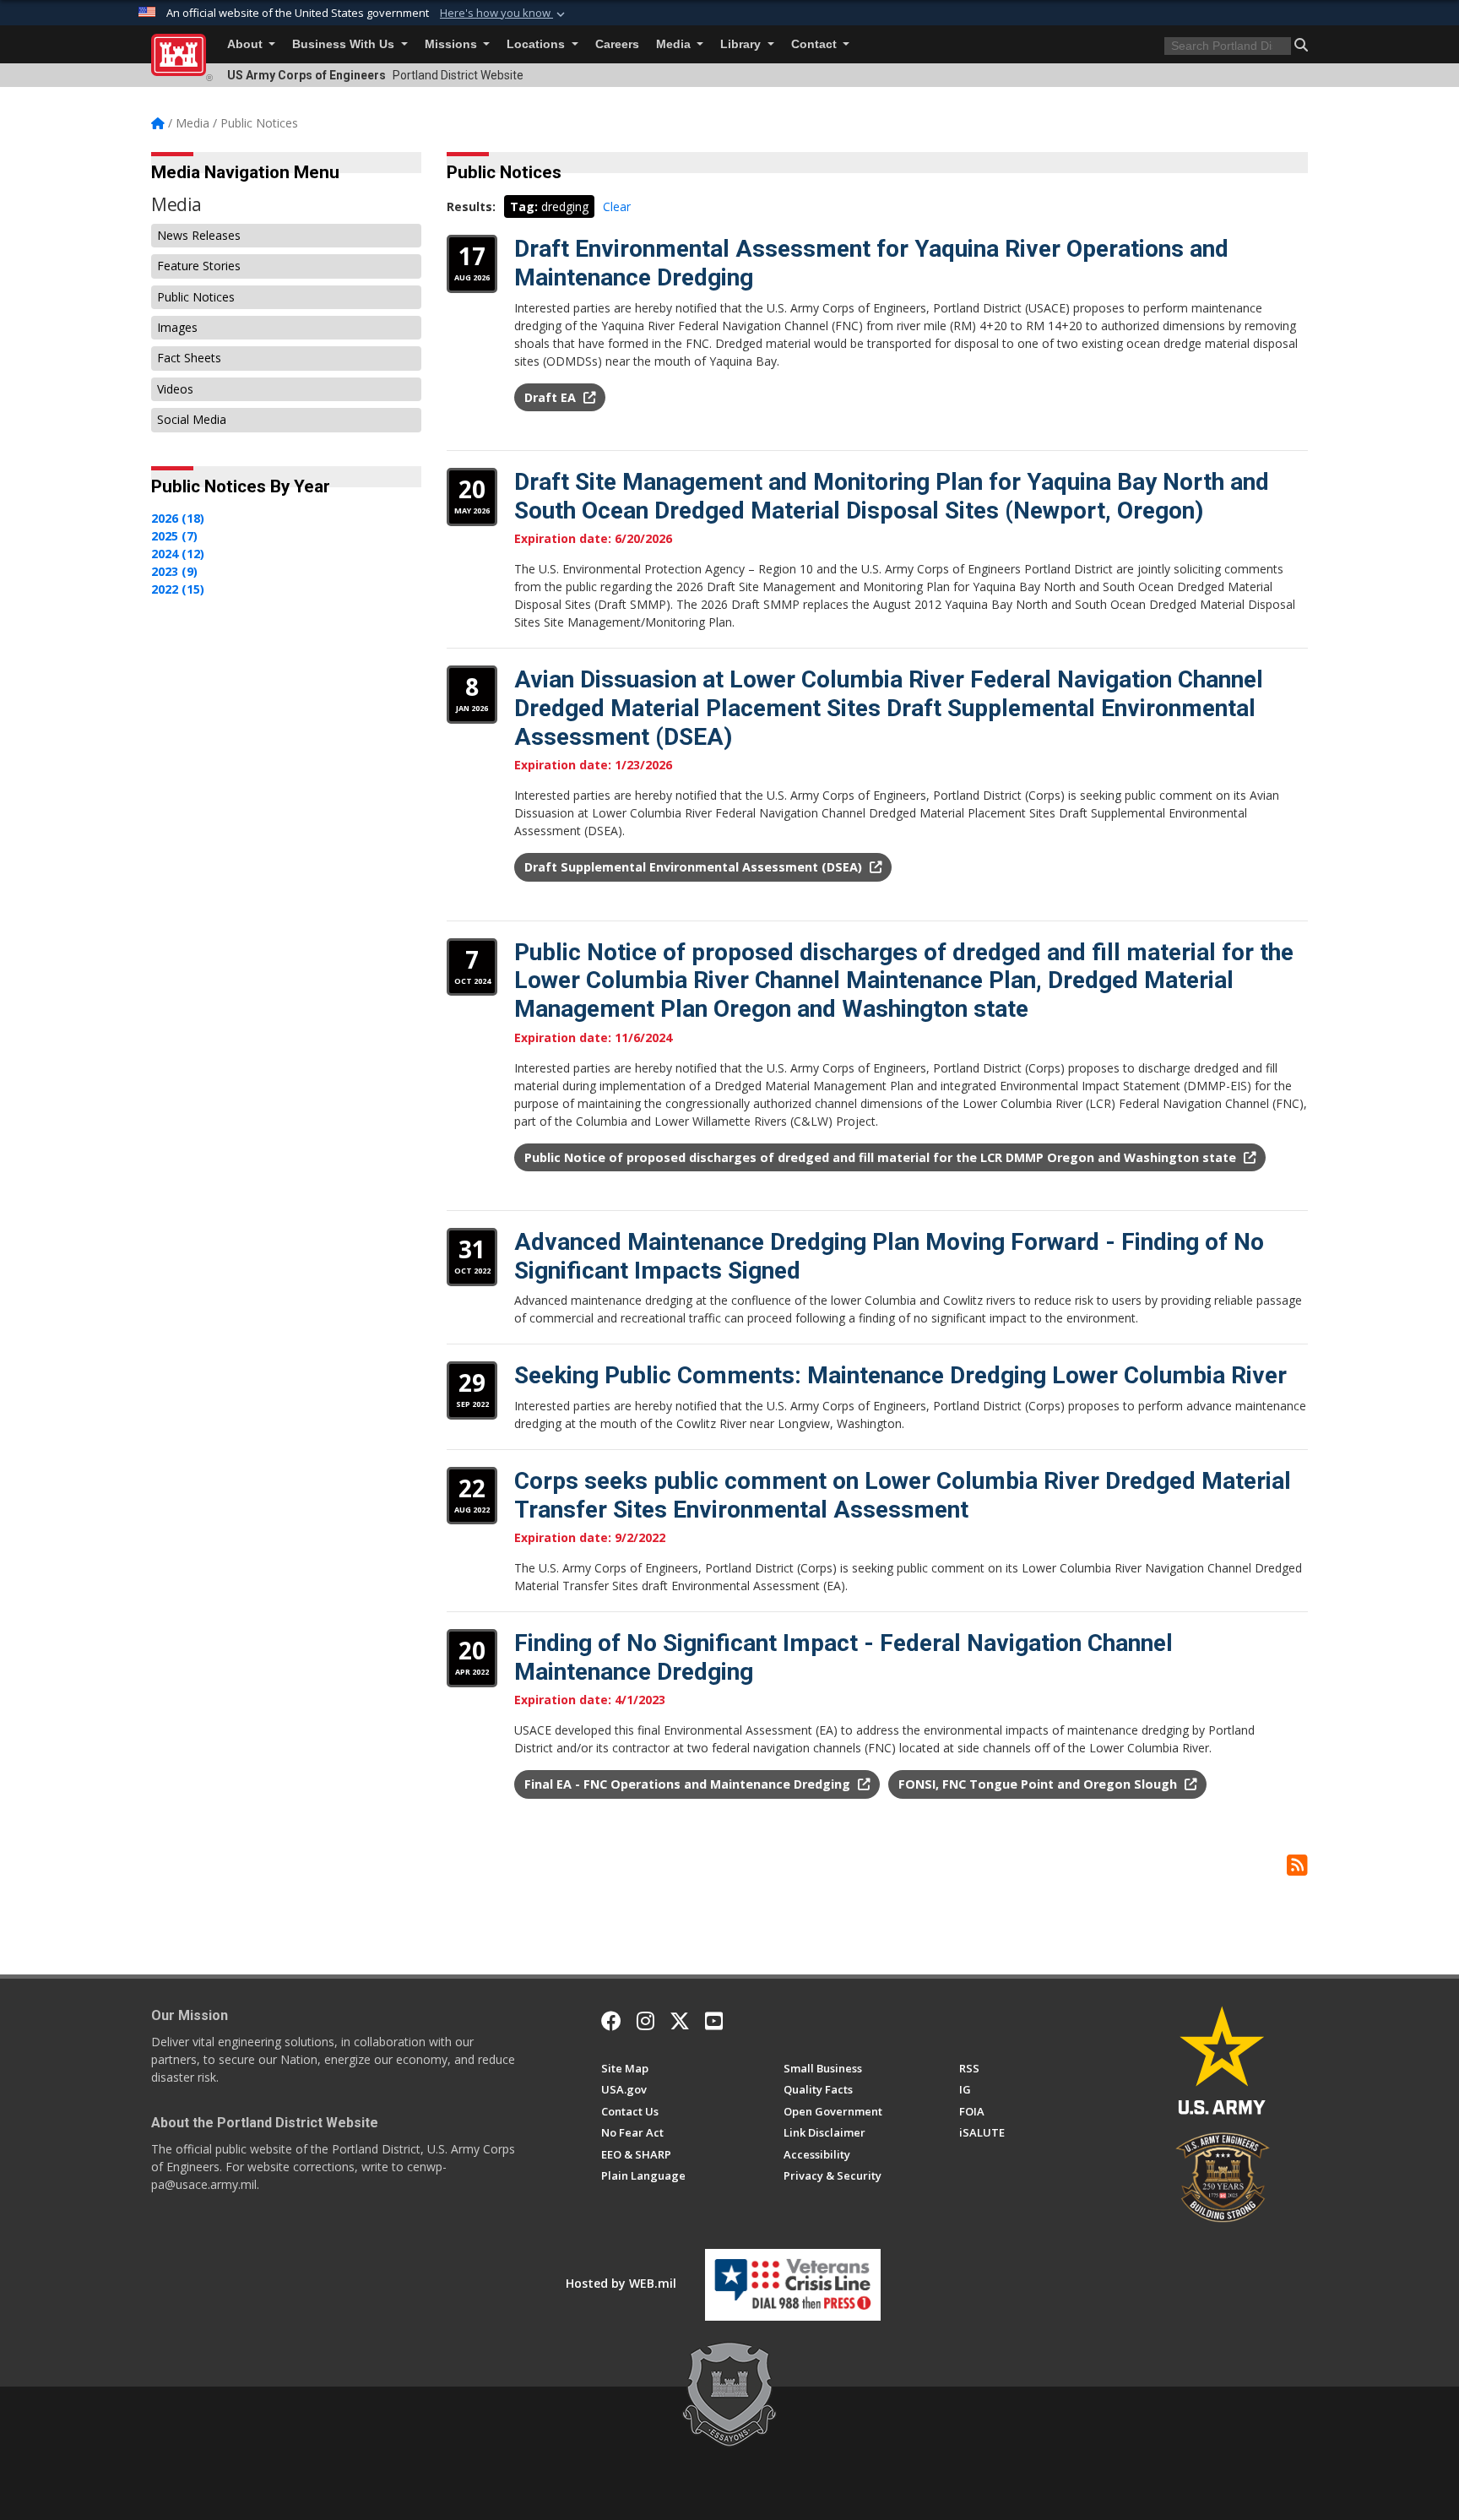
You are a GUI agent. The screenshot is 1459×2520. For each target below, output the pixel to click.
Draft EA (552, 397)
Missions (453, 44)
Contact (816, 44)
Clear (617, 206)
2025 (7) (174, 536)
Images (177, 327)
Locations (537, 44)
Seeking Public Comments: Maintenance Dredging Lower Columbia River (900, 1375)
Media (675, 44)
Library (742, 44)
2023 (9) (174, 571)
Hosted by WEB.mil (621, 2283)
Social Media (192, 419)
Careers (617, 44)
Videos (175, 389)
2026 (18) (178, 518)
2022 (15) (178, 589)
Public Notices (196, 297)
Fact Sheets (189, 358)
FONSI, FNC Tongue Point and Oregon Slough (1039, 1784)
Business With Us (345, 44)
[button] (504, 14)
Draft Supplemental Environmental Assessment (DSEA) (695, 867)
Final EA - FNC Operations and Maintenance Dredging (689, 1784)
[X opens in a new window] (680, 2021)
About (247, 44)
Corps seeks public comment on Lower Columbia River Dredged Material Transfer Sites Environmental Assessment (903, 1495)
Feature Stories (199, 266)
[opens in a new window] (645, 2021)
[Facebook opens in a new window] (611, 2021)
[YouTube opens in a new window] (714, 2021)
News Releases (199, 235)
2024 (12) (178, 554)
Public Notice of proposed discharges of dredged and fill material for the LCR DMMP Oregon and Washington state (882, 1157)
